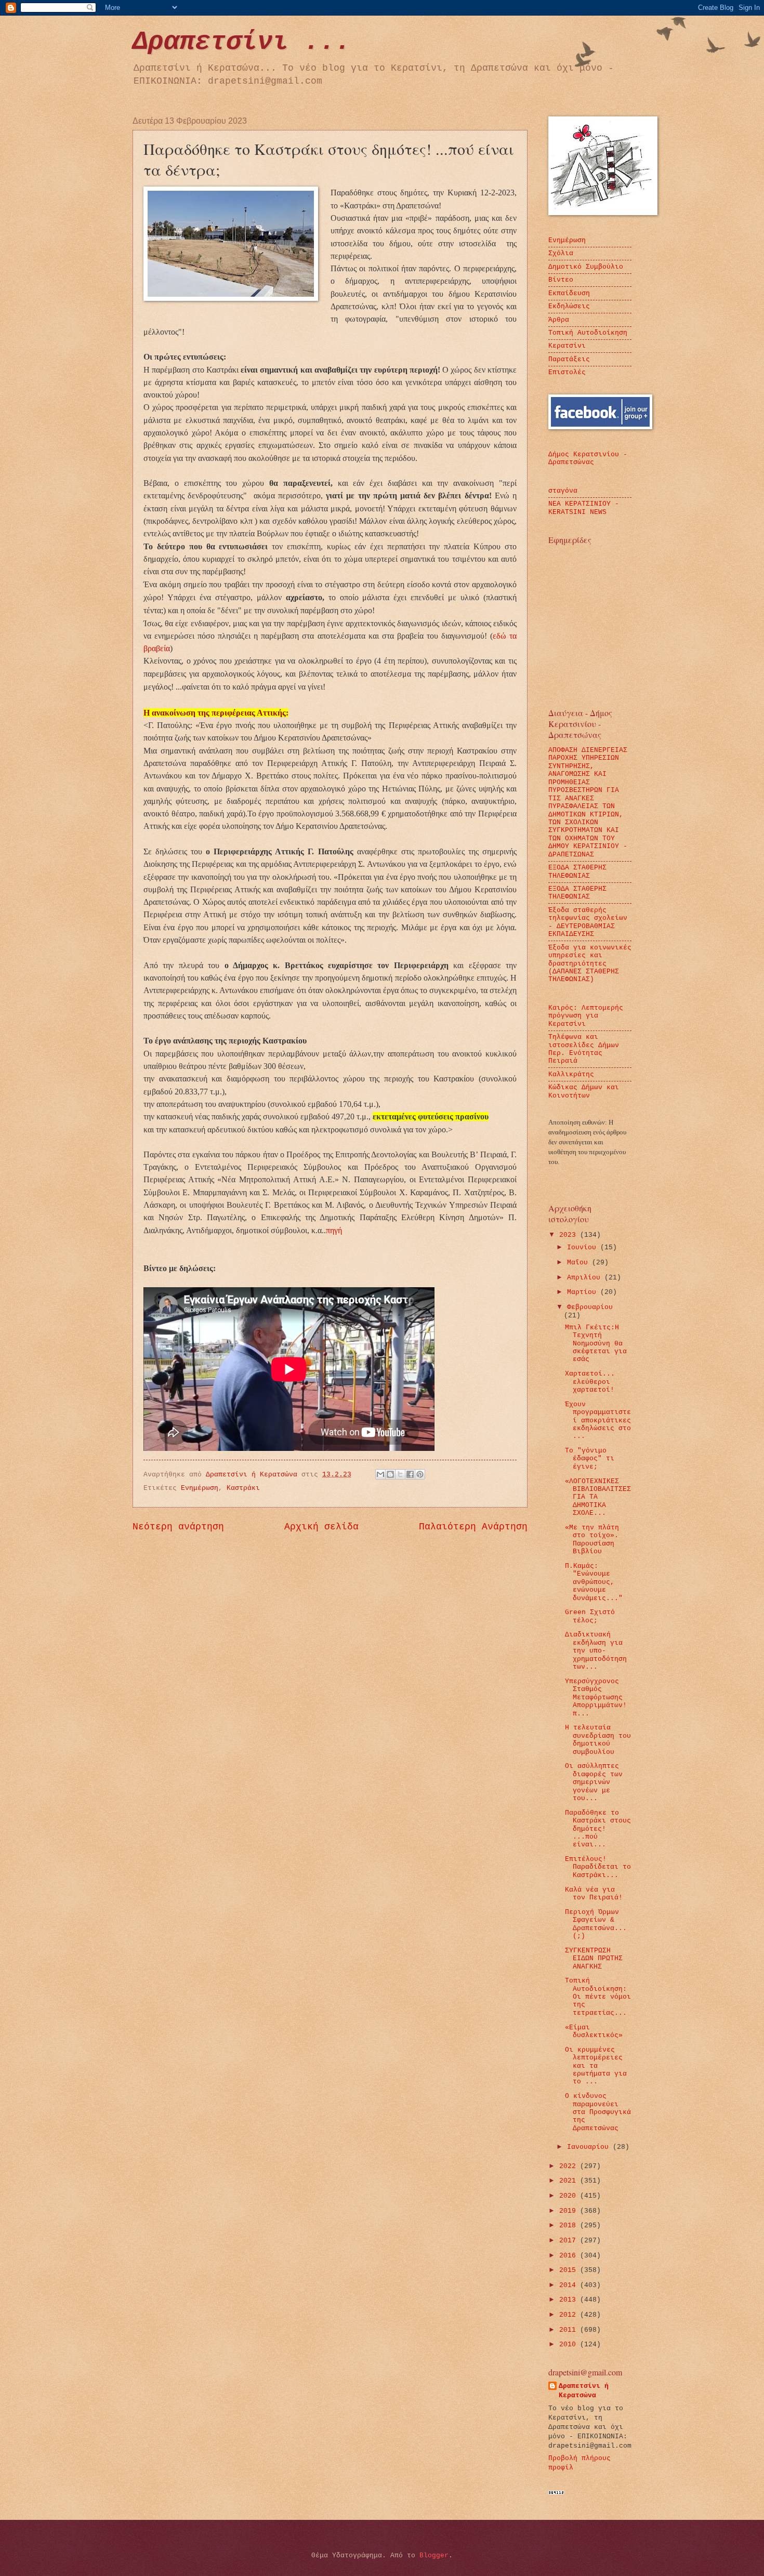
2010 (570, 2344)
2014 (570, 2285)
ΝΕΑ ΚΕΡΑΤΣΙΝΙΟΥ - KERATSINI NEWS (584, 508)
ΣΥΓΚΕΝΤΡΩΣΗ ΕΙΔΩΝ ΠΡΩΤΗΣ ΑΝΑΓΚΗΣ (594, 1959)
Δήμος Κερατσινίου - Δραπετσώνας (588, 458)
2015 (570, 2270)
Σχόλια (561, 253)
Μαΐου (579, 1263)
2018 (570, 2225)
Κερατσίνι (567, 346)
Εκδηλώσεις (569, 306)
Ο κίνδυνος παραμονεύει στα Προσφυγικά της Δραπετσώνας (598, 2112)
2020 (570, 2196)
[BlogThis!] (390, 1474)
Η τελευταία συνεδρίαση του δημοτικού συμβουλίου (598, 1740)
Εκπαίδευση (569, 293)
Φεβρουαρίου (590, 1307)
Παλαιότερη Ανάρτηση (473, 1527)
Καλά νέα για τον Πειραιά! (594, 1894)
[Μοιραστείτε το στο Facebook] (410, 1474)
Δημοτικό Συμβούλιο (586, 267)
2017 (570, 2241)
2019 (570, 2211)
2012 (570, 2315)
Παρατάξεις (569, 359)
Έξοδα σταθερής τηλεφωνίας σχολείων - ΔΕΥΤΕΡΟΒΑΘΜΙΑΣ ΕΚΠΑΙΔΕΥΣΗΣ (588, 922)
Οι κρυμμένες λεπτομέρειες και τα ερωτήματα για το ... (596, 2066)
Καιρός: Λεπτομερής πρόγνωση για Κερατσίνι (586, 1016)
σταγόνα (563, 491)
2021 (570, 2181)
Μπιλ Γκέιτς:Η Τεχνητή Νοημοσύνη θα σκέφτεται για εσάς (596, 1344)
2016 (570, 2256)
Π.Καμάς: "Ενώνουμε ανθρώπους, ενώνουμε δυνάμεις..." (594, 1582)
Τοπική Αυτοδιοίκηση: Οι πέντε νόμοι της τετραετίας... (598, 1997)
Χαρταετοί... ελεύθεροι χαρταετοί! (590, 1382)
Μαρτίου (584, 1292)
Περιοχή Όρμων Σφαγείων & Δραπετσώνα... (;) (596, 1924)
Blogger (434, 2555)
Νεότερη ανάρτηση (178, 1527)
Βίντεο (561, 280)
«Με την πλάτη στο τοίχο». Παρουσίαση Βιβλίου (592, 1540)
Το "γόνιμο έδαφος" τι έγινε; (590, 1459)
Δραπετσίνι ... (242, 42)
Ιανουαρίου (590, 2147)
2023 (570, 1235)
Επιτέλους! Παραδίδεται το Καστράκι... (598, 1867)
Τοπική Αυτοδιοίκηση (588, 333)
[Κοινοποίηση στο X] (400, 1474)
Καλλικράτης (571, 1074)
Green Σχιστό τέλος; (590, 1616)
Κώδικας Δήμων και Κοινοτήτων (584, 1091)
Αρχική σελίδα (321, 1527)
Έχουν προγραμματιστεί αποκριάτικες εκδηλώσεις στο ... (598, 1421)
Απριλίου (586, 1278)
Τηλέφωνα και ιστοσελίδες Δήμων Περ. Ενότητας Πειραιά (584, 1049)
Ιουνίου (584, 1247)
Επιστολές (567, 372)
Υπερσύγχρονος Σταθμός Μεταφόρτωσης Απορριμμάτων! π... (596, 1697)
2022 (570, 2166)
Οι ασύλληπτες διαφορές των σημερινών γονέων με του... (594, 1782)
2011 (570, 2330)
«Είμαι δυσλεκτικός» (594, 2031)
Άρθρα (559, 320)
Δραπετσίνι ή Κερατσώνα (584, 2391)
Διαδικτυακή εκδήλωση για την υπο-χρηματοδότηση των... (596, 1651)
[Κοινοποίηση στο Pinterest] (420, 1474)
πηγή (334, 1230)
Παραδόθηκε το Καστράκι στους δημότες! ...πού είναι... (598, 1829)
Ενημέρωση (200, 1488)
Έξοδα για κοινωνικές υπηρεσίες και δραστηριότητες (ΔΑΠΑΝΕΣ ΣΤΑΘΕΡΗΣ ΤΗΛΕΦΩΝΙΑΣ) (590, 964)
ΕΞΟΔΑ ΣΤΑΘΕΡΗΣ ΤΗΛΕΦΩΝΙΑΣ (577, 871)
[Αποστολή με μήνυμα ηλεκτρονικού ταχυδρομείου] (380, 1474)
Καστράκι (243, 1488)
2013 (570, 2300)
